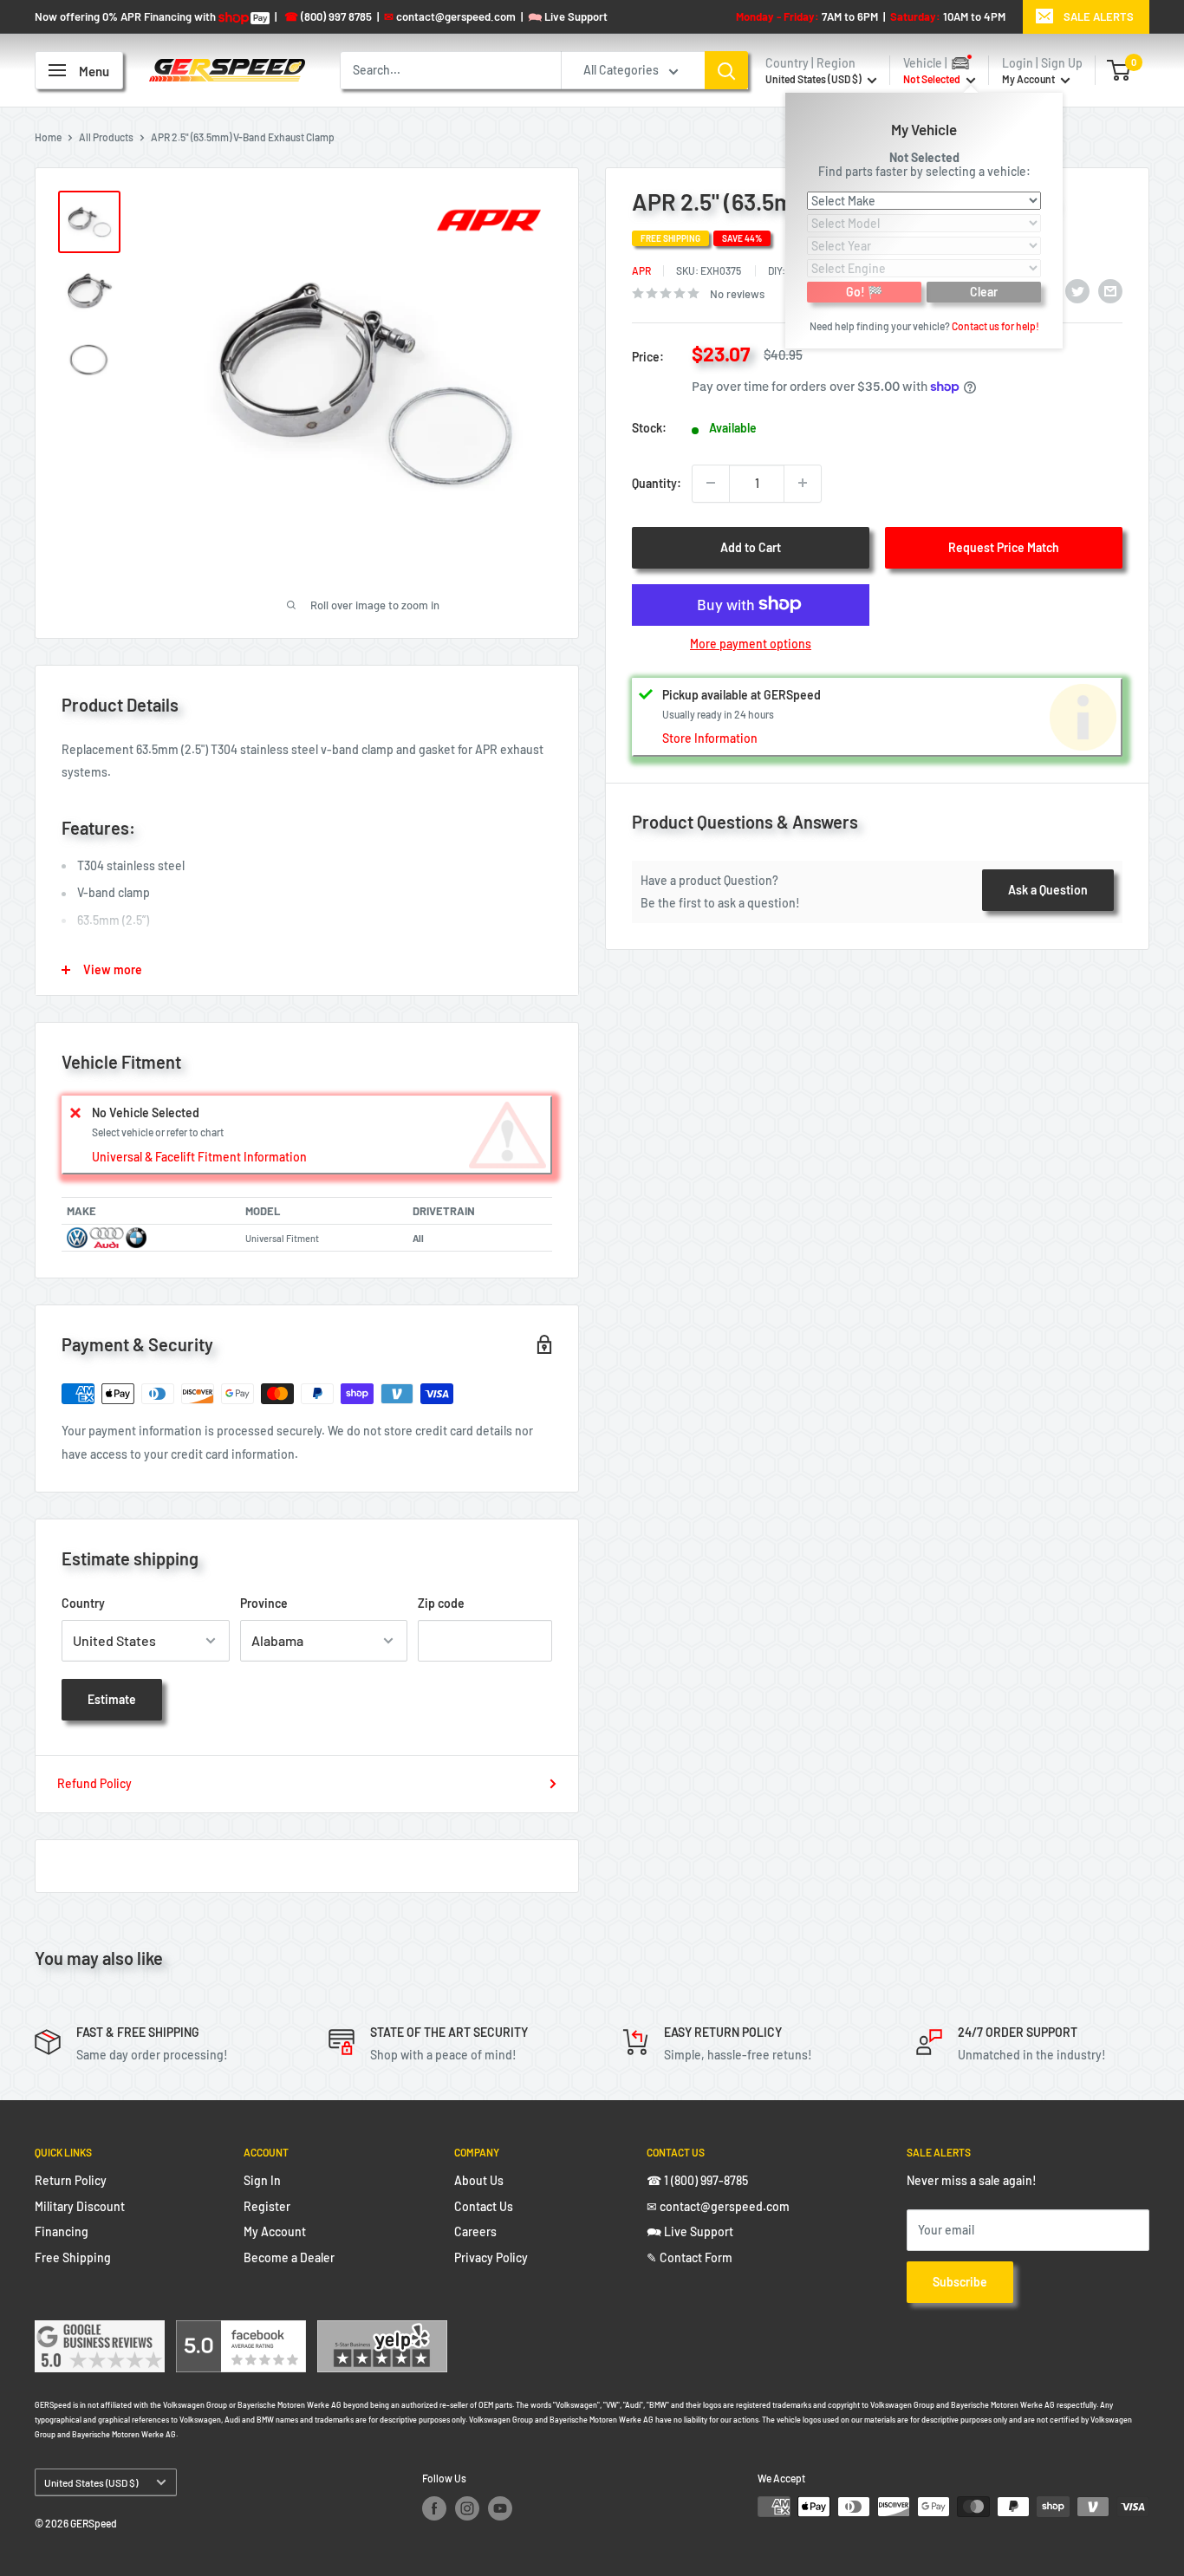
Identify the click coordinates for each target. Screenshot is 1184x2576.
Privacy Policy (491, 2257)
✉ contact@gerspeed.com (718, 2206)
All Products (106, 137)
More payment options (751, 643)
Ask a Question (1048, 889)
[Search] (726, 70)
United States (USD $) (91, 2482)
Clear (984, 291)
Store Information (710, 738)
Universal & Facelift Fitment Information (199, 1157)
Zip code (441, 1603)
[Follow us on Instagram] (467, 2508)
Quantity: (657, 482)
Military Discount (80, 2206)
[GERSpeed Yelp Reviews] (382, 2331)
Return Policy (71, 2180)
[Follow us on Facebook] (434, 2508)
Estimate (112, 1699)
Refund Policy (94, 1783)
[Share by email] (1110, 291)
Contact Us (484, 2206)
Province (264, 1603)
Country (83, 1603)
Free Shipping (73, 2257)
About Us (479, 2180)
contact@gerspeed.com (450, 16)
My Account (1029, 79)
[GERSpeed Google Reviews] (100, 2331)
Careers (475, 2231)
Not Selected (924, 156)
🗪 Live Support (690, 2231)
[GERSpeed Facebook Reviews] (241, 2331)
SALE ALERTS (1099, 16)
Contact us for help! (995, 325)
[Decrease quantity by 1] (711, 483)
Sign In (262, 2180)
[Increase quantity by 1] (803, 483)
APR (641, 270)
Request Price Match (1004, 546)
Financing (62, 2231)
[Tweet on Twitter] (1077, 291)
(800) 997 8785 (328, 16)
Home (48, 137)
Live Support (568, 16)
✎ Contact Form (690, 2257)
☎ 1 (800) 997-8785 (697, 2180)
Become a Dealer (289, 2257)
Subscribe (960, 2282)
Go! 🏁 (864, 291)
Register (267, 2206)
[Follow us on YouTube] (500, 2508)
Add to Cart (751, 546)
